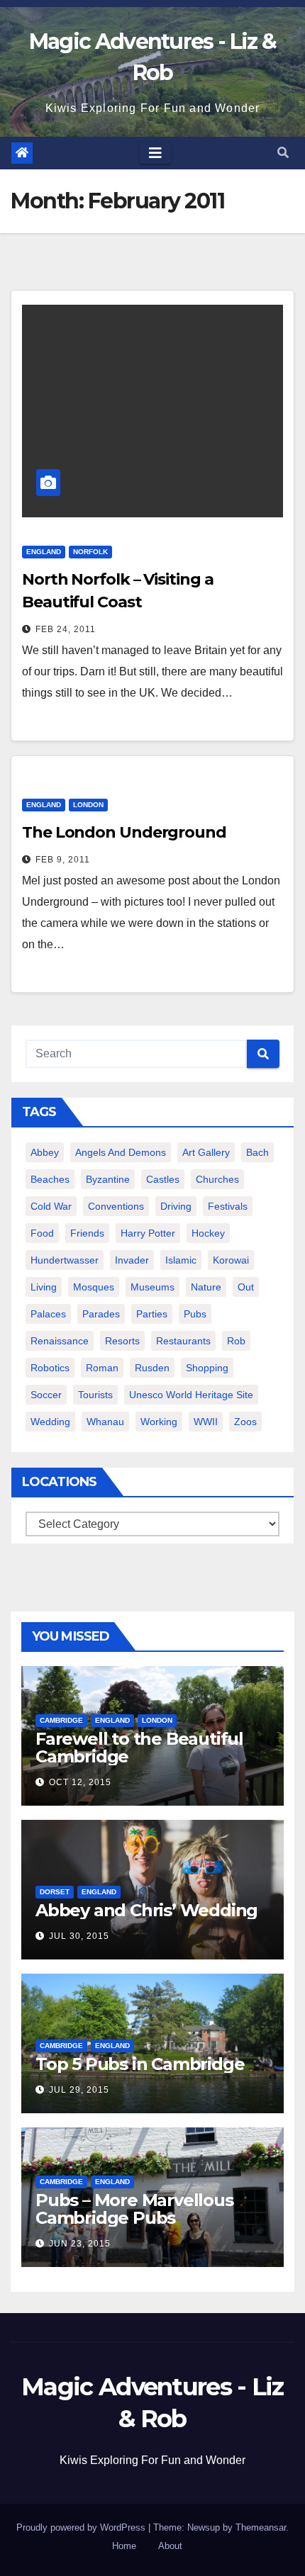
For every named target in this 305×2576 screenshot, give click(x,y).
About (170, 2546)
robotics (50, 1368)
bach (257, 1152)
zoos (245, 1422)
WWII (206, 1422)
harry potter (148, 1233)
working (159, 1422)
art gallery (206, 1152)
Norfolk (90, 552)
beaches (50, 1179)
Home (124, 2546)
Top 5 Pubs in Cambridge (140, 2064)
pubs (195, 1314)
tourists (95, 1395)
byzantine (108, 1179)
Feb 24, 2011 (66, 629)
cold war (51, 1206)
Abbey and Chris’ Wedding (146, 1910)
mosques (94, 1287)
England (44, 552)
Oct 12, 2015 (80, 1782)
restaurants (183, 1341)
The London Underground (124, 832)
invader (132, 1260)
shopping (207, 1368)
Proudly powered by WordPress (82, 2527)
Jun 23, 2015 (80, 2244)
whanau (105, 1422)
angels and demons (121, 1152)
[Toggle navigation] (155, 153)
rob (236, 1341)
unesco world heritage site (191, 1395)
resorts (122, 1341)
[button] (283, 153)
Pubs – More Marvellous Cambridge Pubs (134, 2209)
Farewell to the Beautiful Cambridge (139, 1748)
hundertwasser (65, 1260)
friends (87, 1233)
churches (217, 1179)
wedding (50, 1422)
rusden (152, 1368)
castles (163, 1179)
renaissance (60, 1341)
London (88, 805)
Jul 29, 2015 (79, 2090)
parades (101, 1314)
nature (206, 1287)
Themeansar (261, 2527)
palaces (48, 1314)
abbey (45, 1152)
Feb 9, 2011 (63, 860)
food (42, 1233)
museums (152, 1287)
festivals (228, 1206)
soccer (46, 1395)
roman (102, 1368)
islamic (181, 1260)
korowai (231, 1260)
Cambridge (61, 1720)
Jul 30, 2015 (79, 1936)
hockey (208, 1233)
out (246, 1287)
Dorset (55, 1892)
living (44, 1287)
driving (176, 1206)
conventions (116, 1206)
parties (152, 1314)
